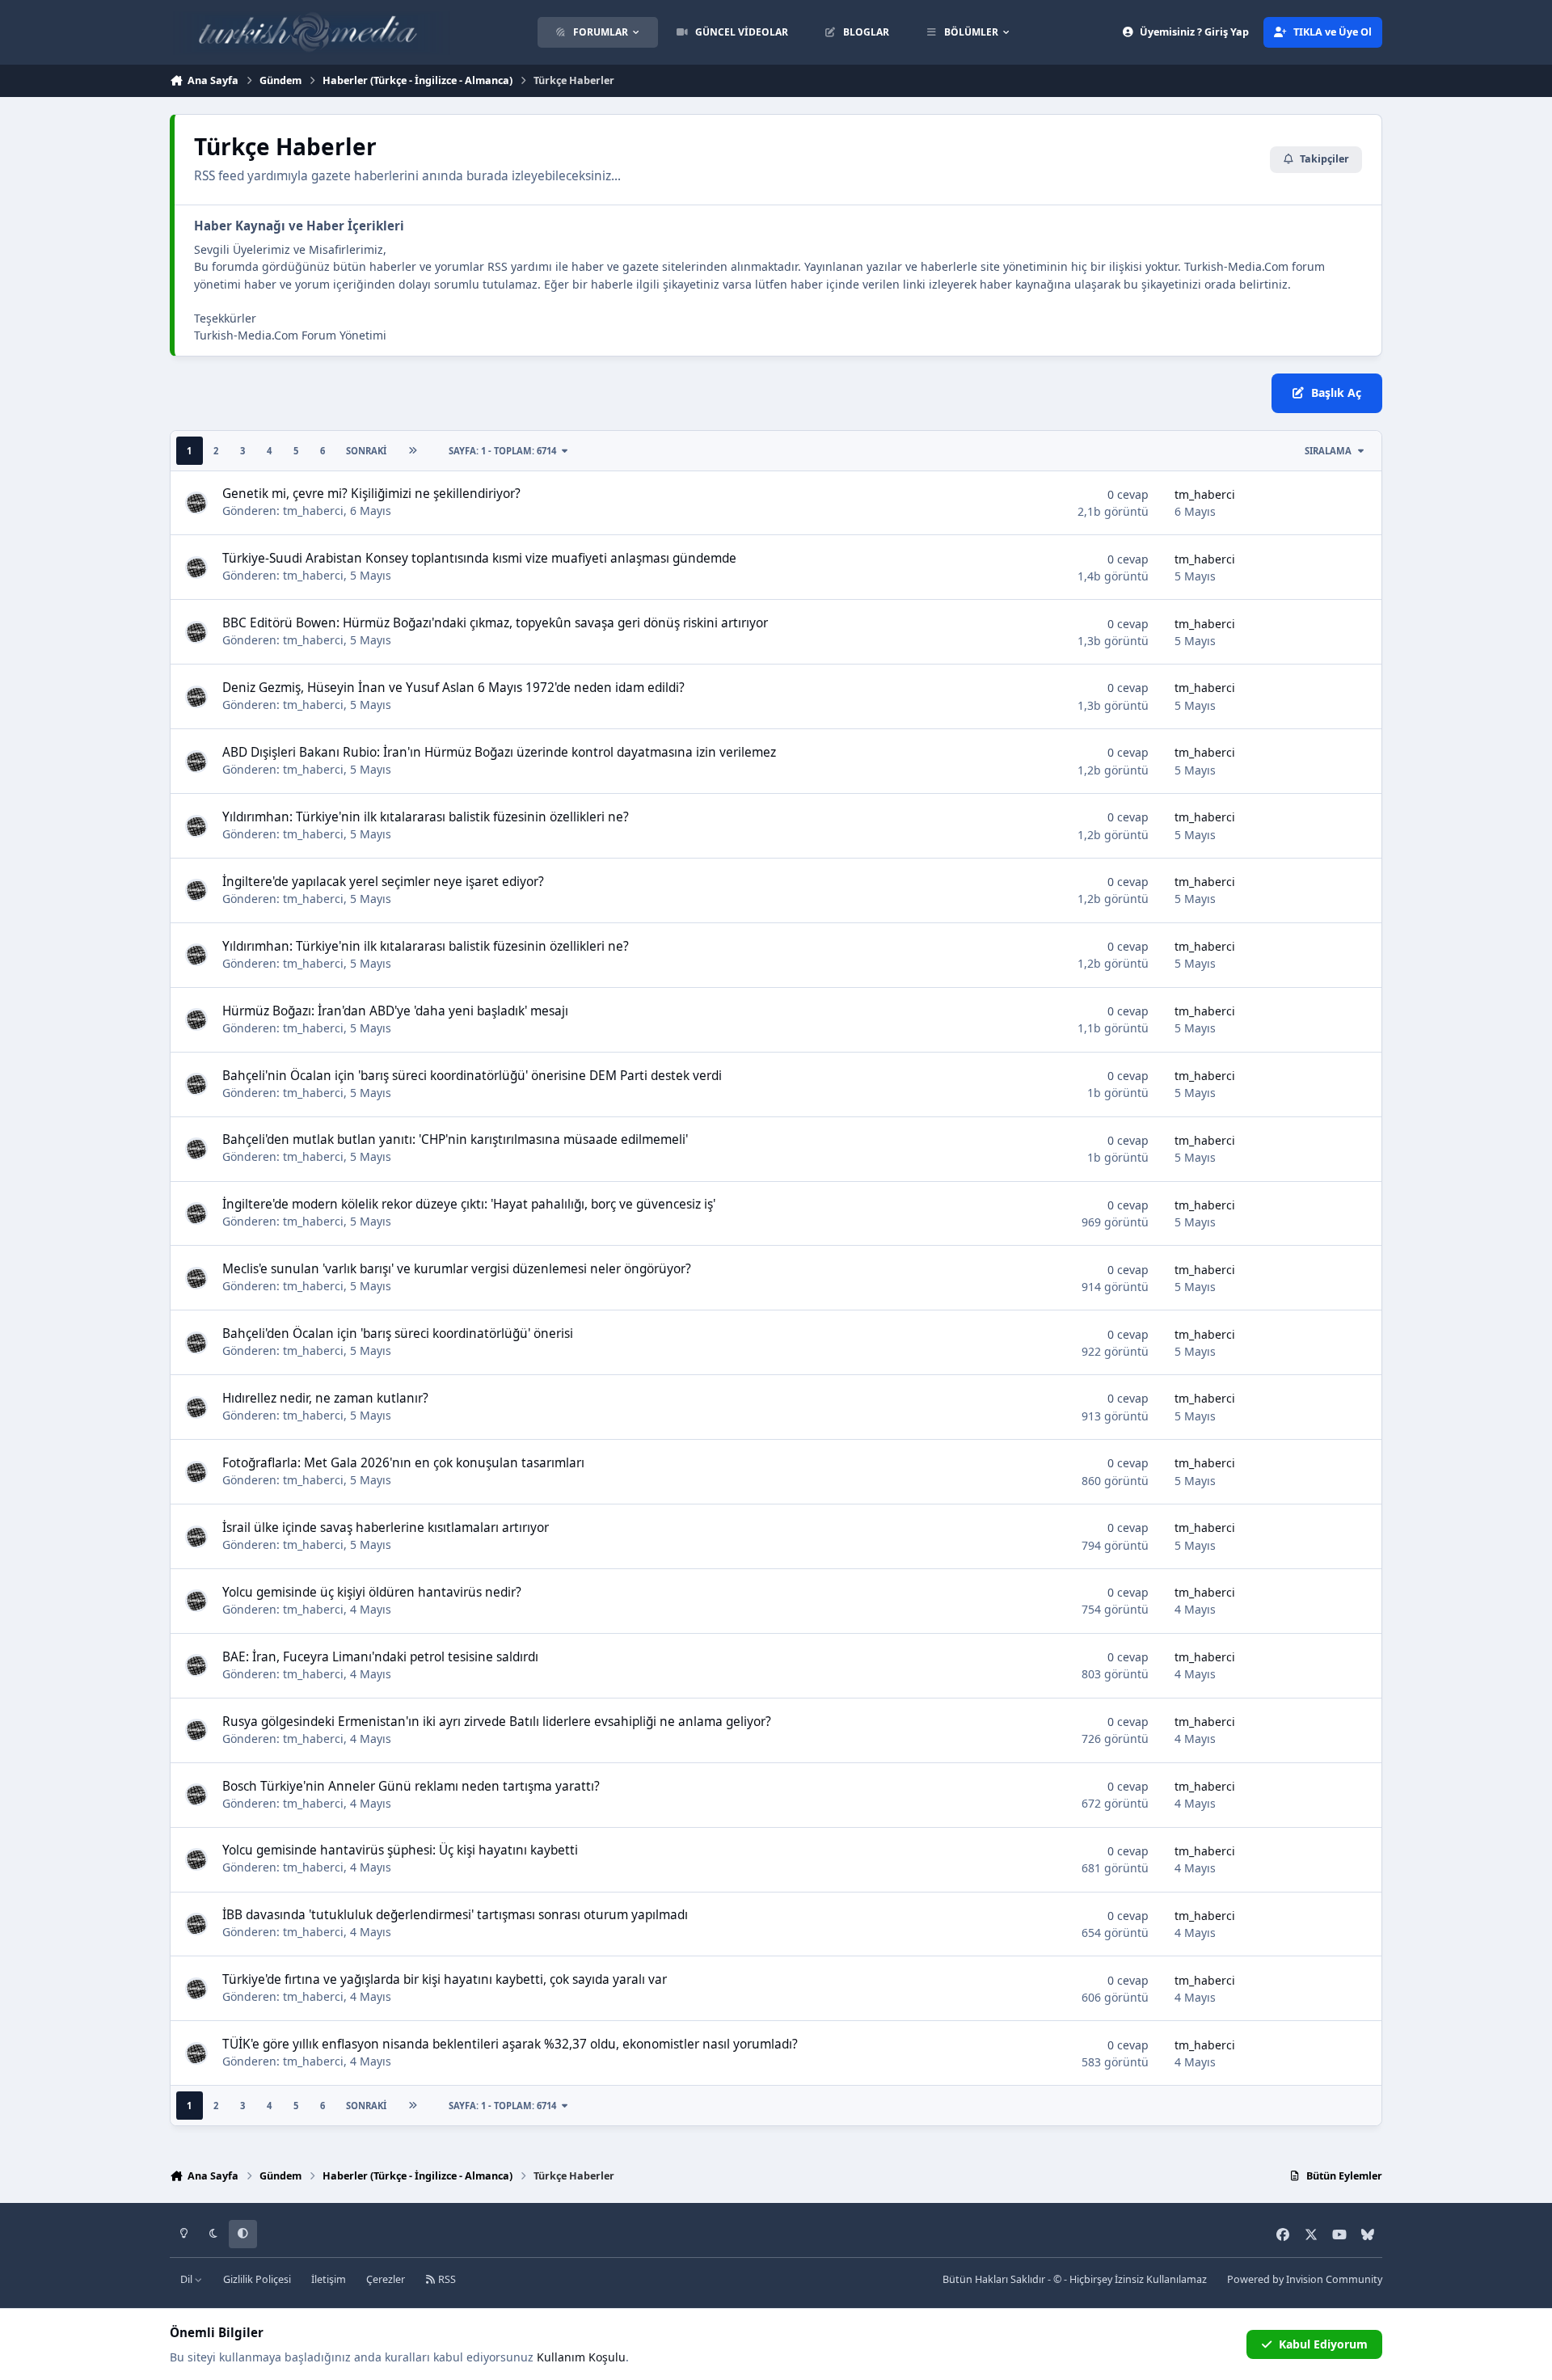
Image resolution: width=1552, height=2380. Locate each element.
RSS (446, 2279)
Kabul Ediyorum (1323, 2344)
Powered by (1305, 2279)
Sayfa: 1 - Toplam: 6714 (502, 451)
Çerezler (386, 2279)
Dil (188, 2279)
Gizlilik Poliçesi (257, 2279)
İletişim (329, 2279)
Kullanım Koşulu (581, 2357)
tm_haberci (313, 511)
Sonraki (366, 451)
